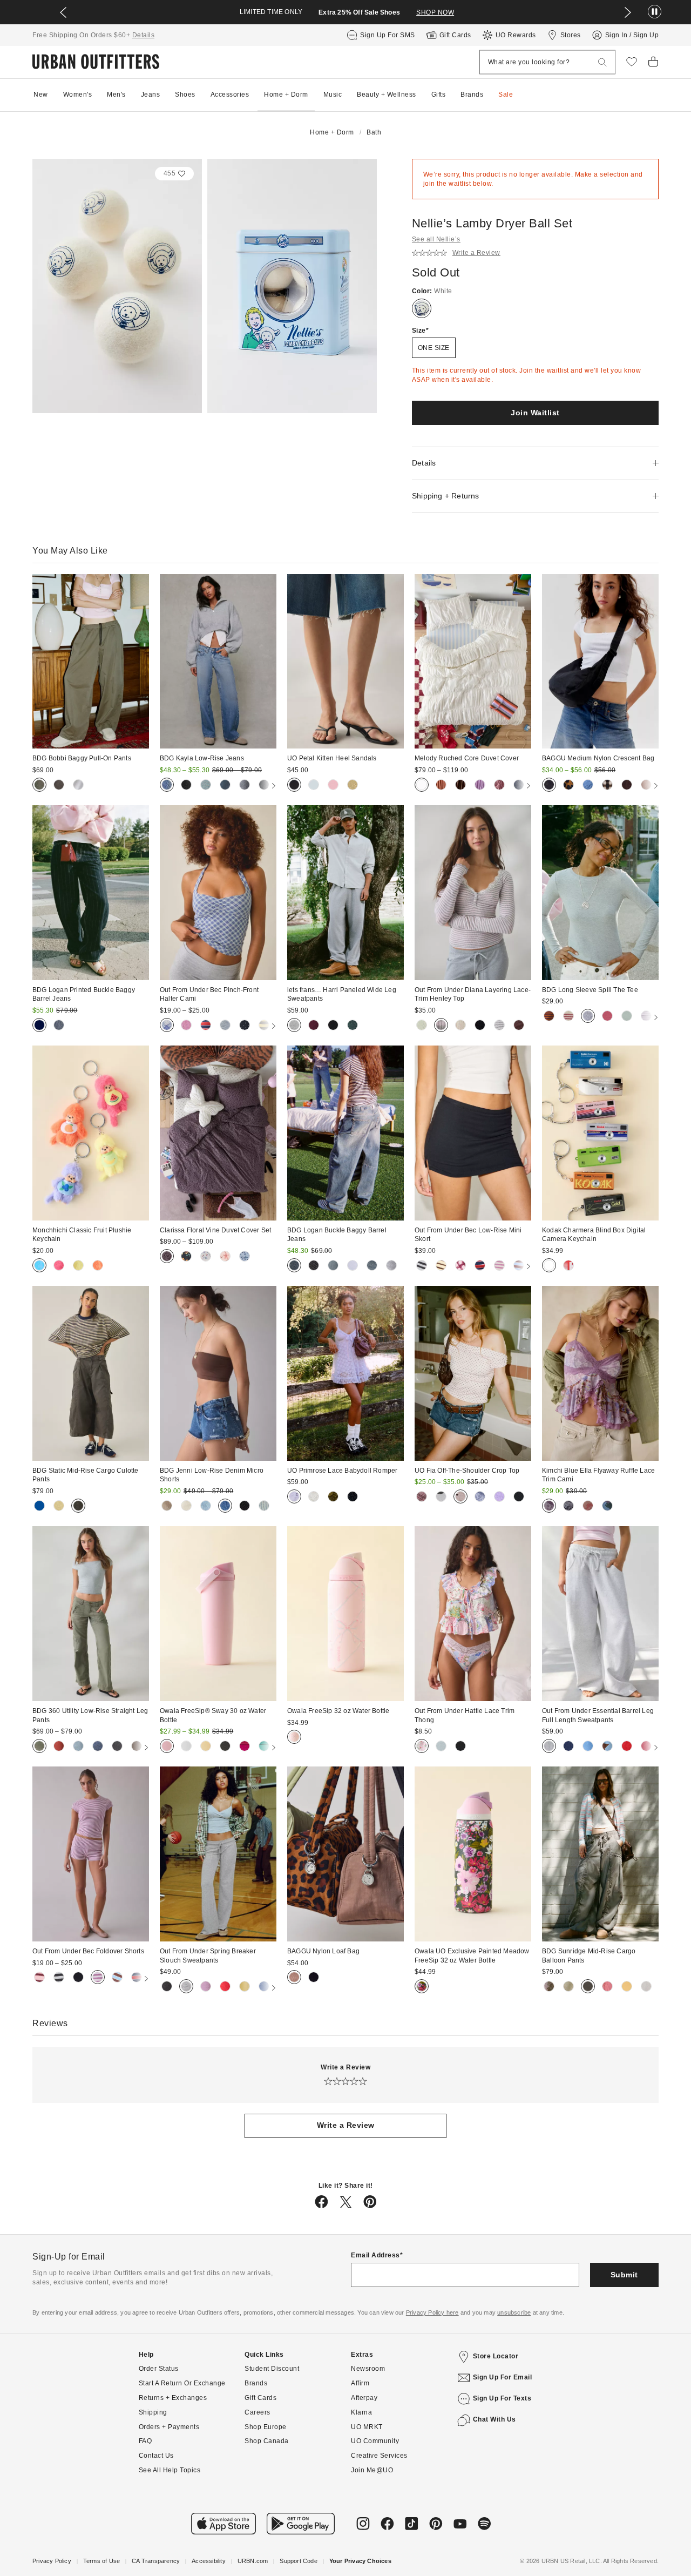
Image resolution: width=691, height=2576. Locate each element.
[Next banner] (628, 12)
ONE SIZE (434, 348)
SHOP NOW (435, 12)
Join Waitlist (535, 413)
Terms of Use (101, 2561)
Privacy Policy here (432, 2312)
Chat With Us (494, 2419)
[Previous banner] (63, 12)
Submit (624, 2275)
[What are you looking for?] (602, 62)
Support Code (298, 2561)
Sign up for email (503, 2377)
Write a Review (346, 2125)
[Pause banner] (655, 12)
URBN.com (253, 2561)
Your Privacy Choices (360, 2561)
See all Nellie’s (436, 239)
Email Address (375, 2255)
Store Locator (496, 2356)
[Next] (266, 786)
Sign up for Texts (502, 2398)
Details (144, 35)
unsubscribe (514, 2312)
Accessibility (209, 2561)
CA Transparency (156, 2561)
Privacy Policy (52, 2561)
